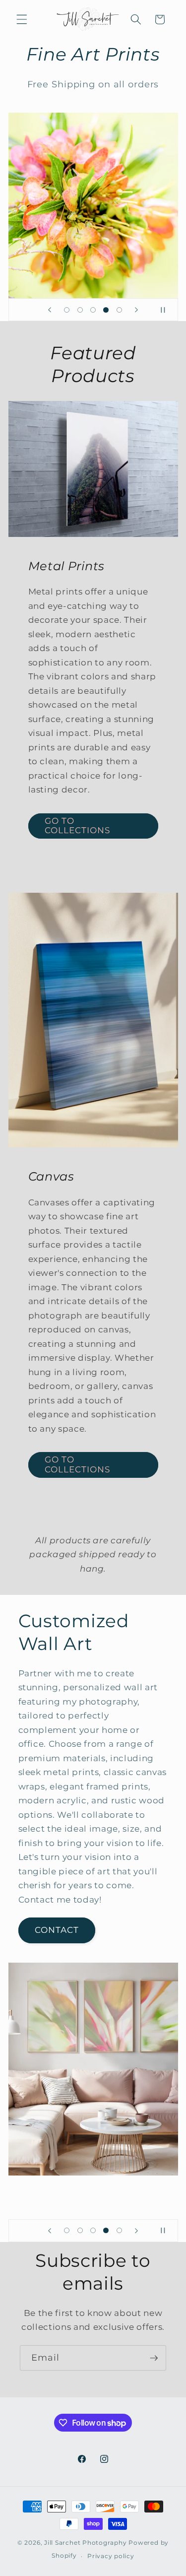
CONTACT (57, 1930)
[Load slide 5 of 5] (119, 310)
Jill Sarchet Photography (85, 2543)
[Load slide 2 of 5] (80, 310)
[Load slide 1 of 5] (67, 310)
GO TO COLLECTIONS (78, 826)
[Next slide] (136, 310)
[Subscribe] (154, 2358)
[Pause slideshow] (167, 310)
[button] (22, 19)
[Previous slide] (50, 310)
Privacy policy (111, 2556)
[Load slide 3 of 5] (93, 310)
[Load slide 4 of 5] (106, 310)
